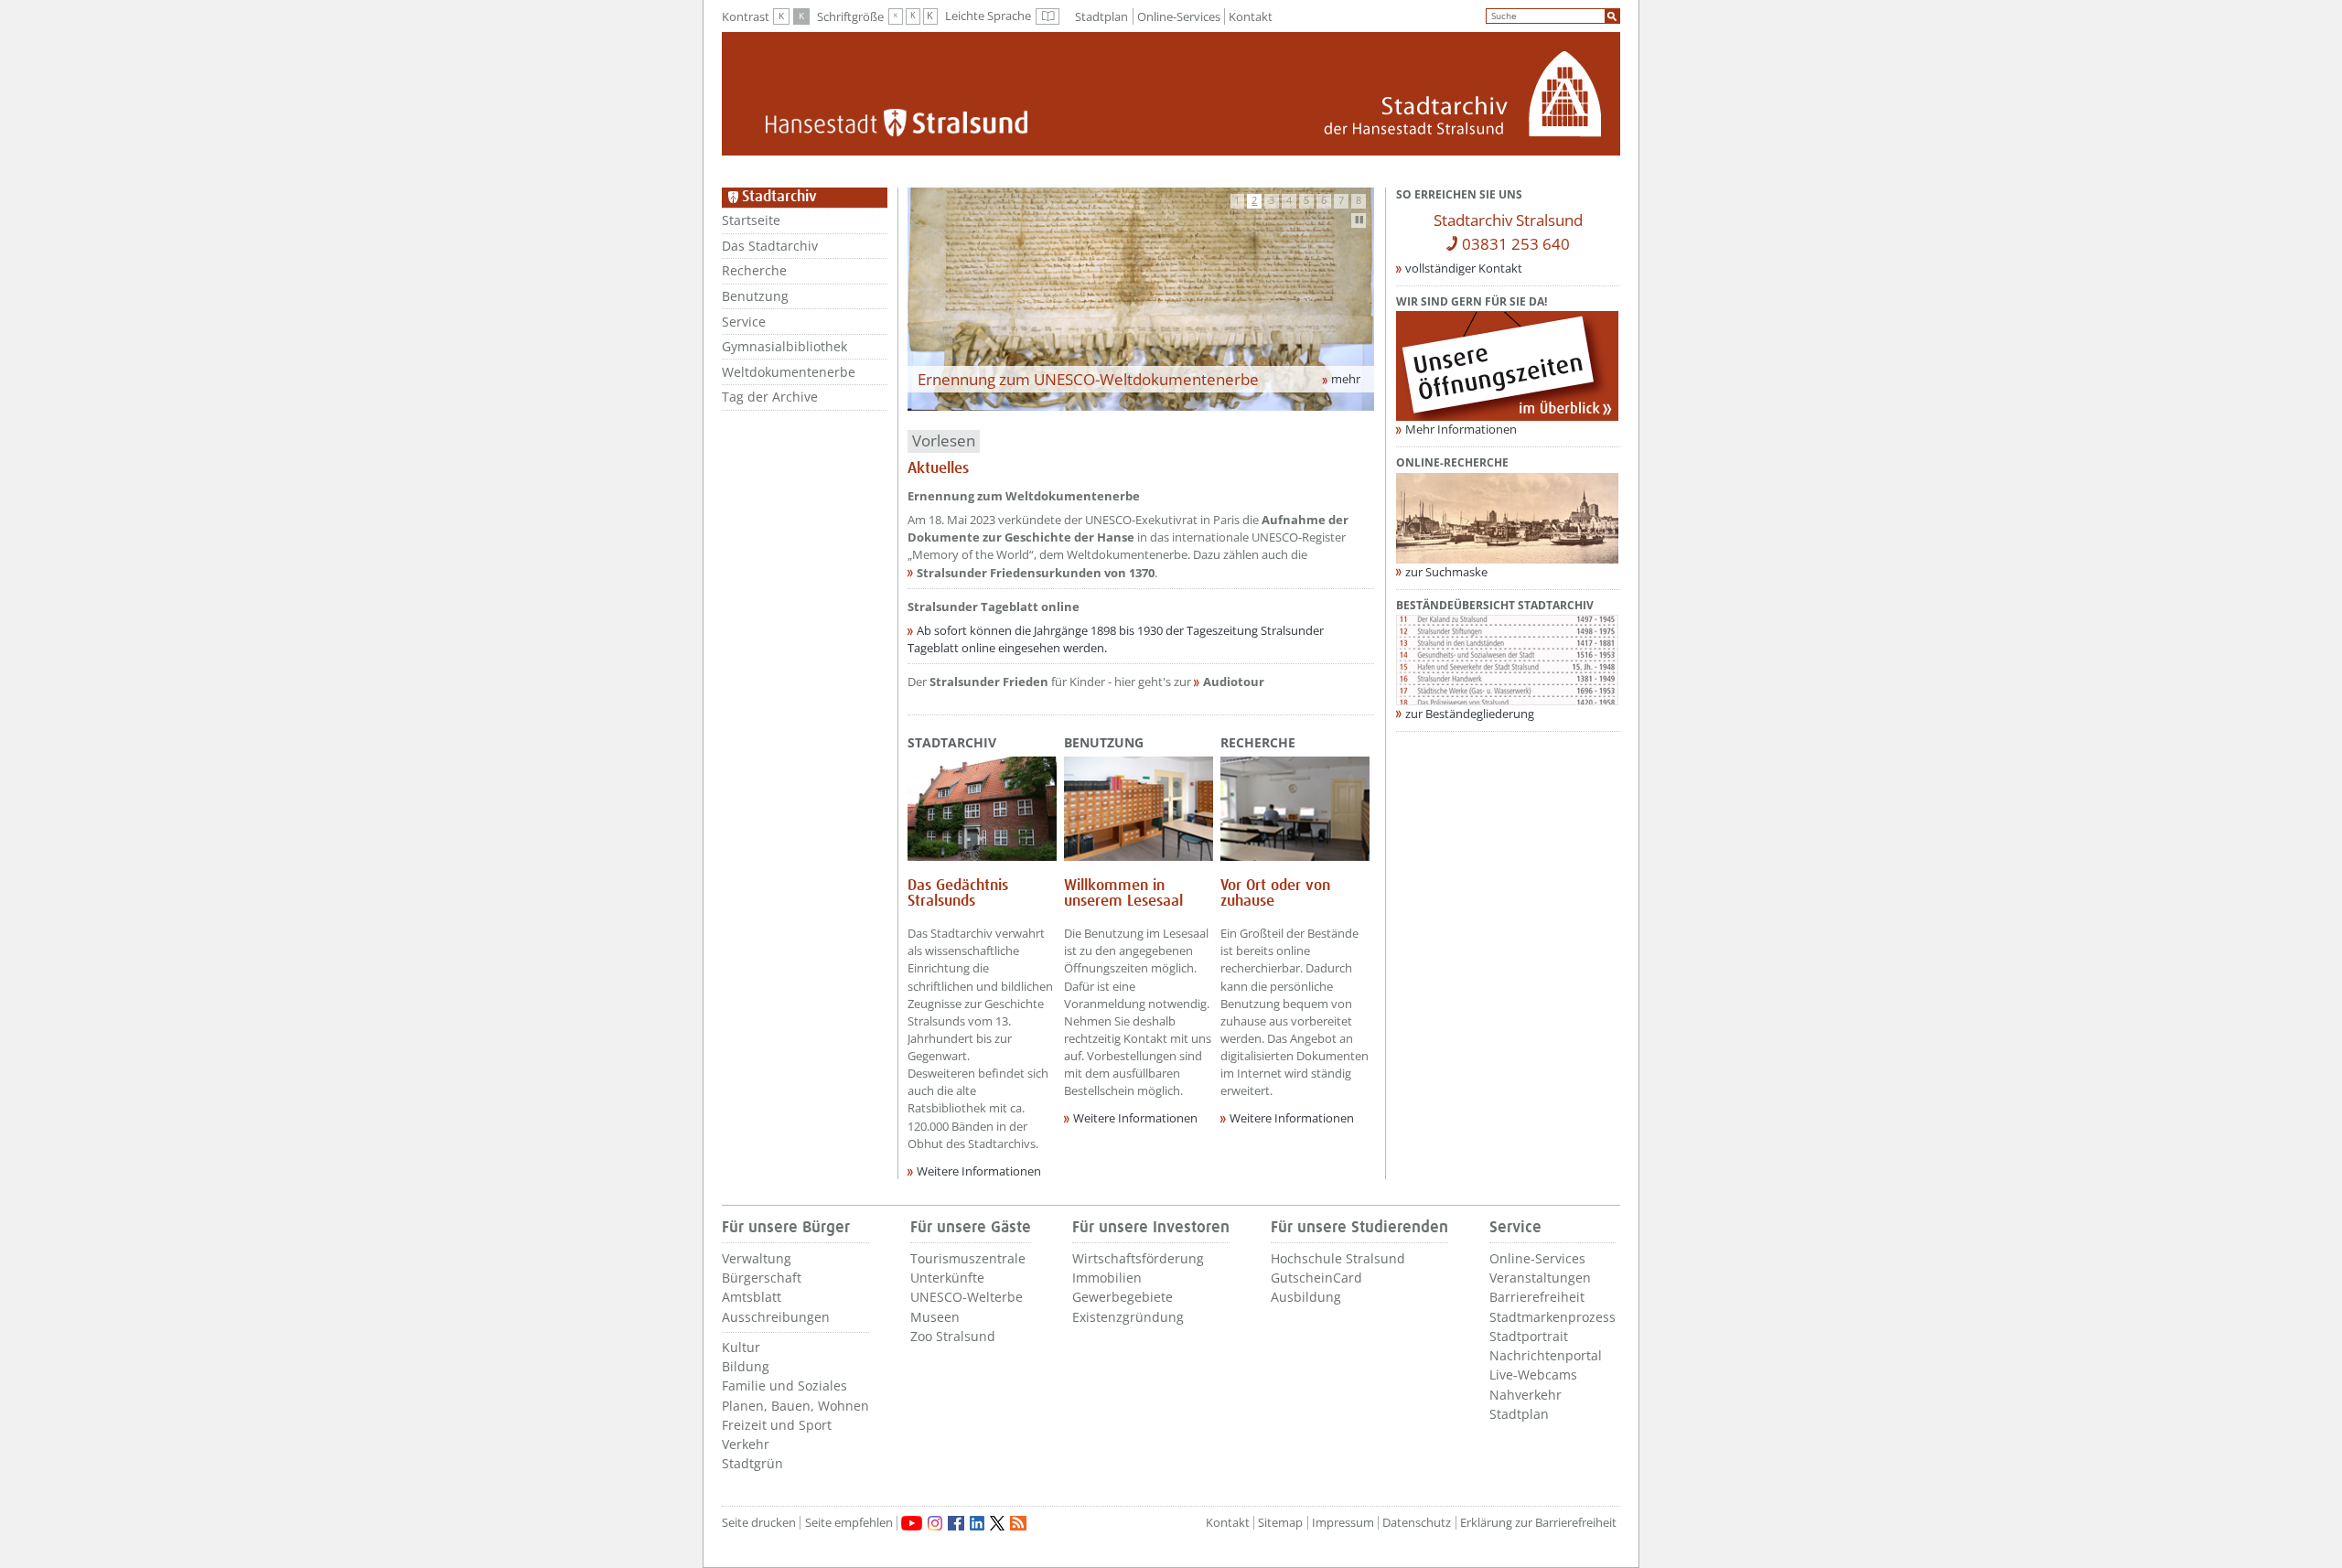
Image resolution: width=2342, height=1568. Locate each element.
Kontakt (1251, 16)
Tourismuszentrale (968, 1258)
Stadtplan (1101, 16)
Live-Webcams (1533, 1375)
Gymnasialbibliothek (784, 346)
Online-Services (1179, 16)
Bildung (746, 1366)
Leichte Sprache (1002, 16)
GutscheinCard (1316, 1278)
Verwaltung (757, 1258)
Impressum (1343, 1523)
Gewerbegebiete (1123, 1297)
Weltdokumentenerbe (789, 372)
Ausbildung (1306, 1297)
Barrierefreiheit (1537, 1297)
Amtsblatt (752, 1297)
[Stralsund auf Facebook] (956, 1523)
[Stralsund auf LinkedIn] (977, 1523)
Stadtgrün (752, 1463)
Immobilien (1107, 1278)
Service (744, 322)
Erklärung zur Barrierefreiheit (1538, 1523)
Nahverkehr (1526, 1395)
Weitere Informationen (979, 1171)
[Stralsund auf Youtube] (912, 1523)
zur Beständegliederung (1470, 714)
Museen (935, 1317)
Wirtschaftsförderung (1138, 1258)
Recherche (754, 270)
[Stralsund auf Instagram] (935, 1523)
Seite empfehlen (849, 1523)
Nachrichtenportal (1546, 1355)
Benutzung (755, 296)
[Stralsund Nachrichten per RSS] (1018, 1523)
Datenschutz (1417, 1523)
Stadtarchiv (952, 742)
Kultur (741, 1347)
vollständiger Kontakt (1464, 268)
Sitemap (1280, 1523)
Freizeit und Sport (777, 1425)
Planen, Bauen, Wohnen (795, 1406)
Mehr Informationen (1461, 429)
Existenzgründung (1128, 1317)
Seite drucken (759, 1523)
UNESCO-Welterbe (967, 1297)
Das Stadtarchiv (770, 246)
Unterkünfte (947, 1278)
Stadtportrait (1529, 1336)
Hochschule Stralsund (1338, 1258)
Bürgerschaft (762, 1278)
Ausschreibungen (776, 1317)
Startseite (751, 220)
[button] (1238, 201)
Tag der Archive (770, 397)
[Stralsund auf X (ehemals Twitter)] (997, 1523)
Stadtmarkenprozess (1552, 1317)
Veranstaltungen (1540, 1278)
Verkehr (746, 1444)
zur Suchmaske (1446, 572)
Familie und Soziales (784, 1385)
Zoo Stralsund (953, 1336)
